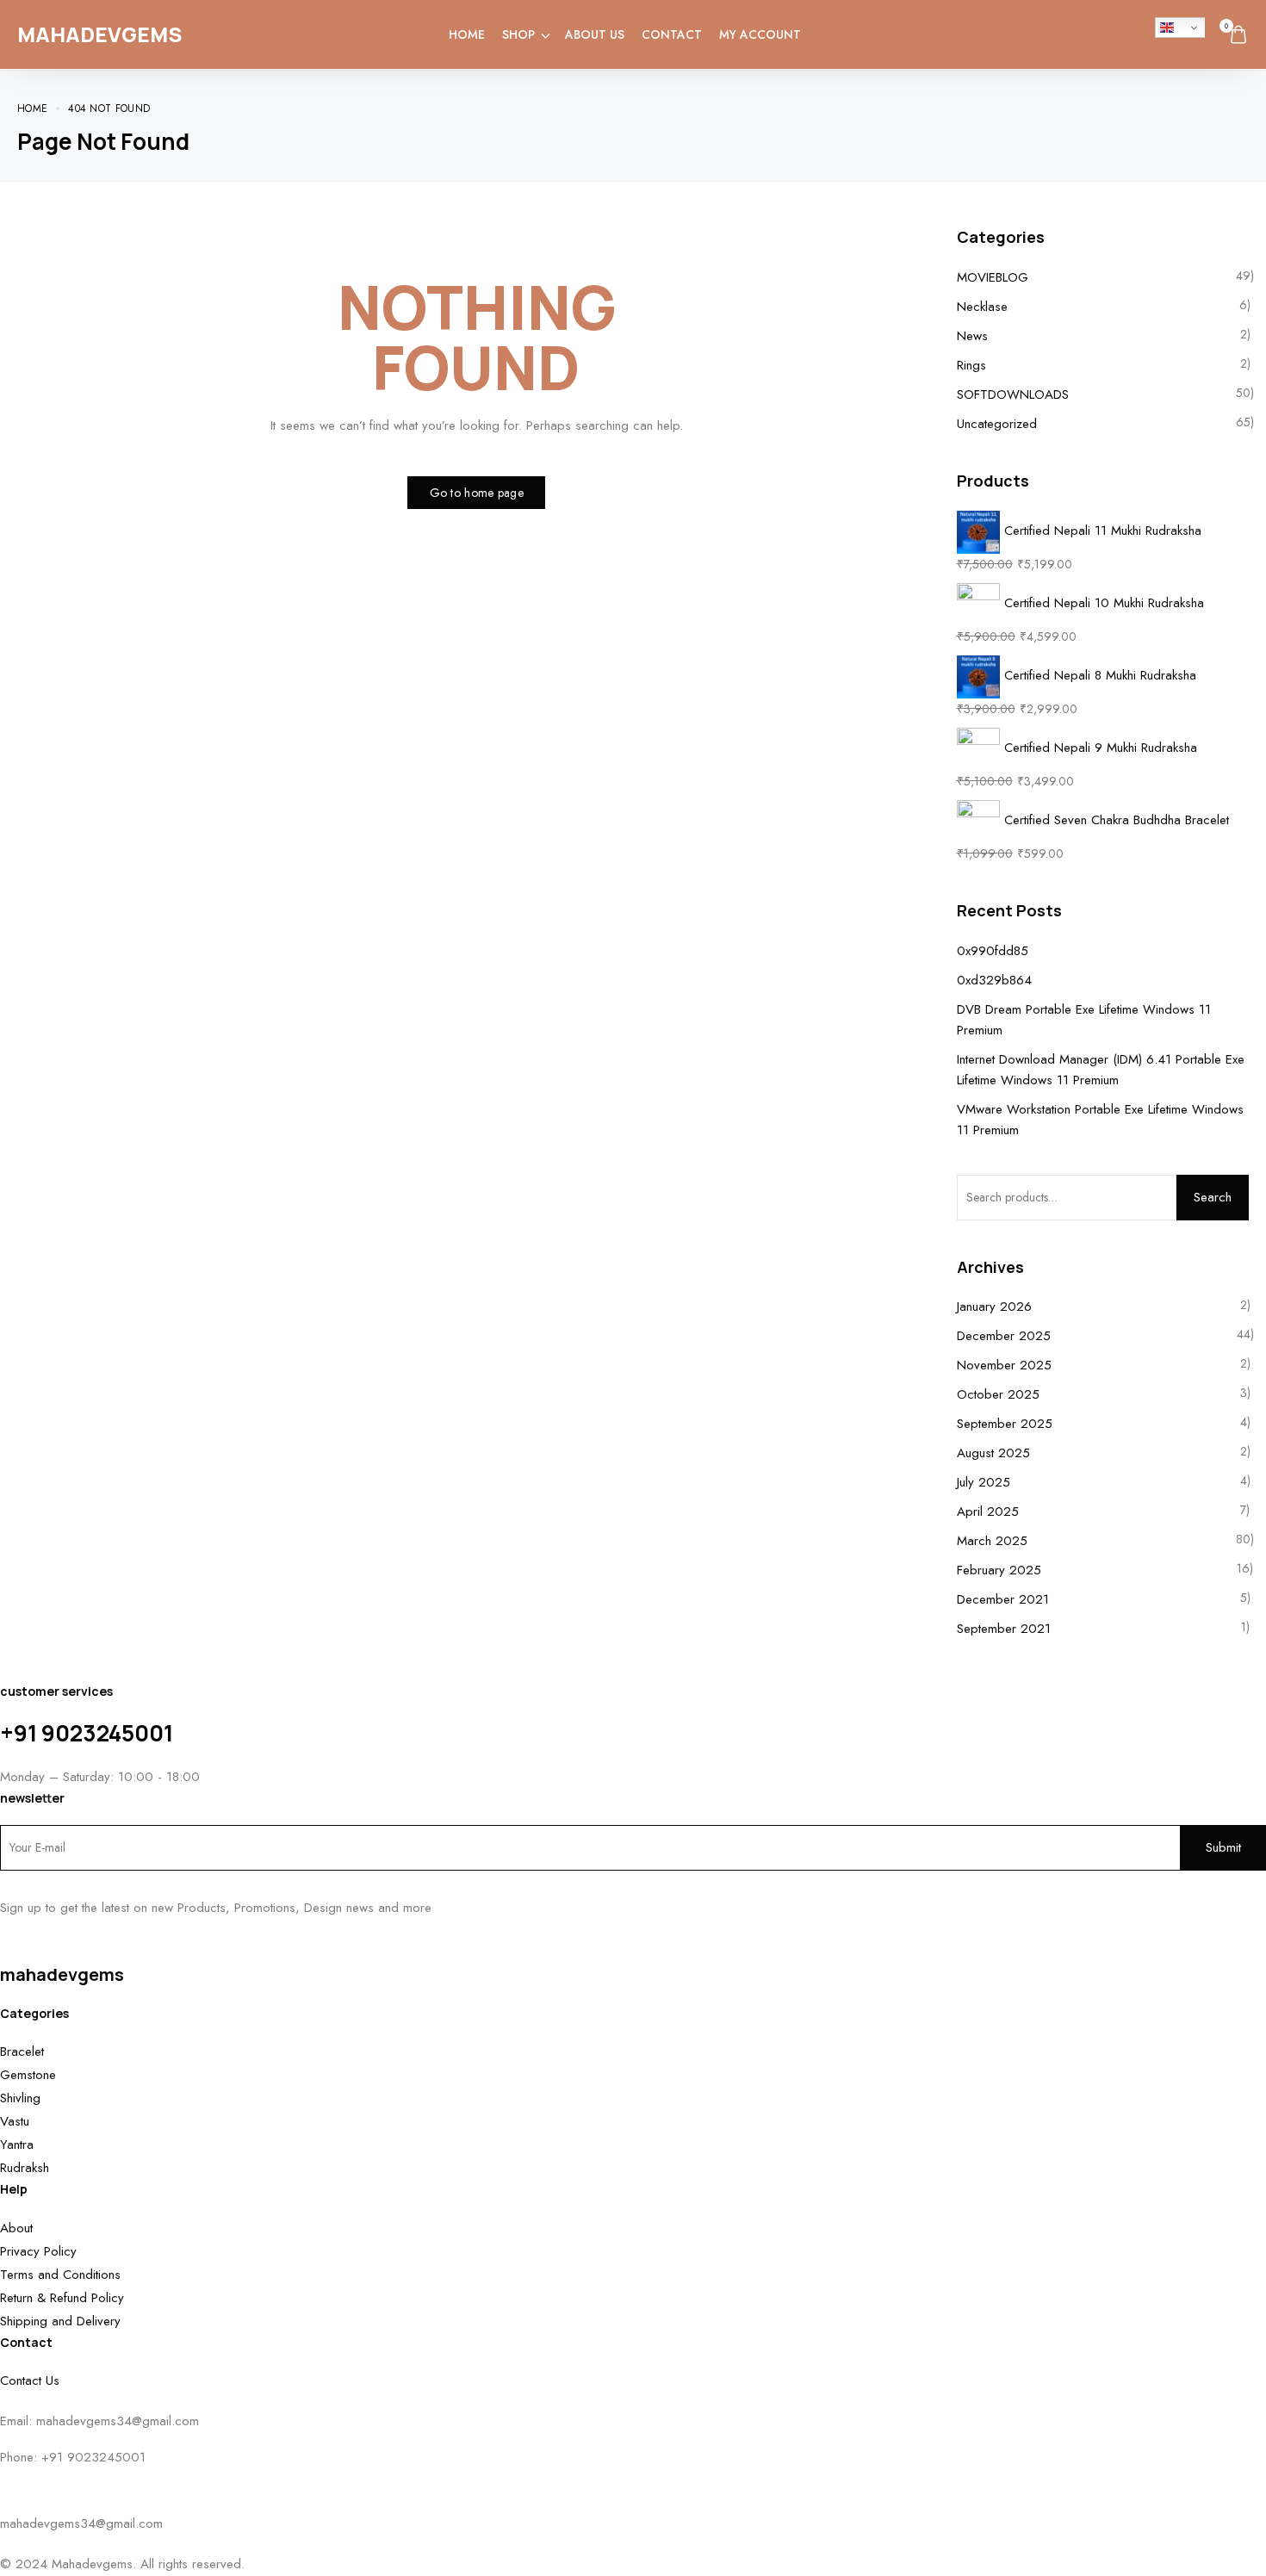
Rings (971, 365)
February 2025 (999, 1570)
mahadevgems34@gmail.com (118, 2421)
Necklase (982, 307)
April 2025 (988, 1511)
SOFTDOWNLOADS (1013, 394)
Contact (672, 34)
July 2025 (984, 1482)
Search (1213, 1197)
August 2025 (993, 1453)
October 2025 (998, 1394)
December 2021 (1003, 1599)
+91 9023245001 (87, 1733)
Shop (518, 34)
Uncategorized (997, 424)
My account (760, 34)
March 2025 (992, 1541)
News (972, 336)
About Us (595, 34)
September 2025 (1005, 1424)
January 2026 (994, 1307)
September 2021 (1004, 1629)
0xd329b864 (994, 980)
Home (467, 34)
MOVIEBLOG (993, 277)
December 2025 (1004, 1336)
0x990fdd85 (993, 951)
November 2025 (1004, 1365)
